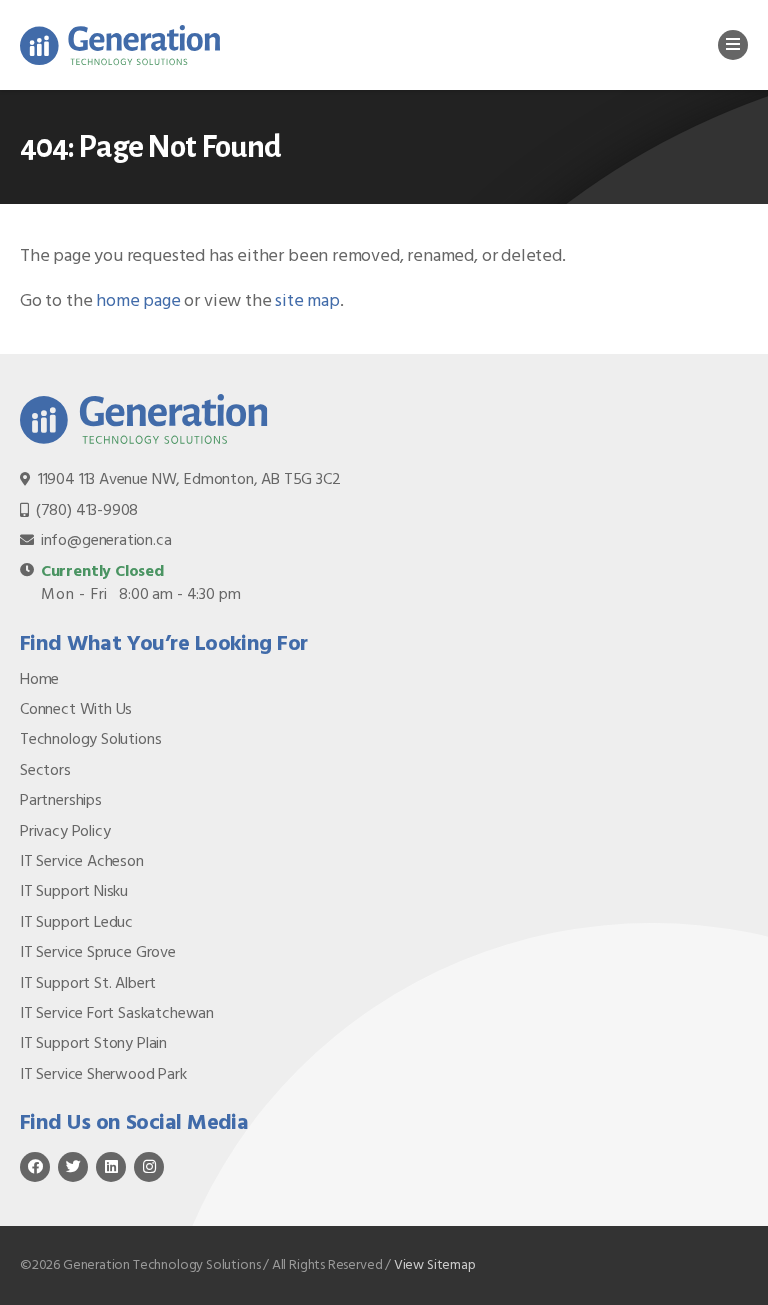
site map (307, 301)
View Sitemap (435, 1265)
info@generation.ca (106, 541)
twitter (73, 1167)
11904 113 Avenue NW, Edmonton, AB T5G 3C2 (189, 480)
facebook (35, 1167)
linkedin (111, 1167)
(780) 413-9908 (87, 511)
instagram (149, 1167)
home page (138, 301)
